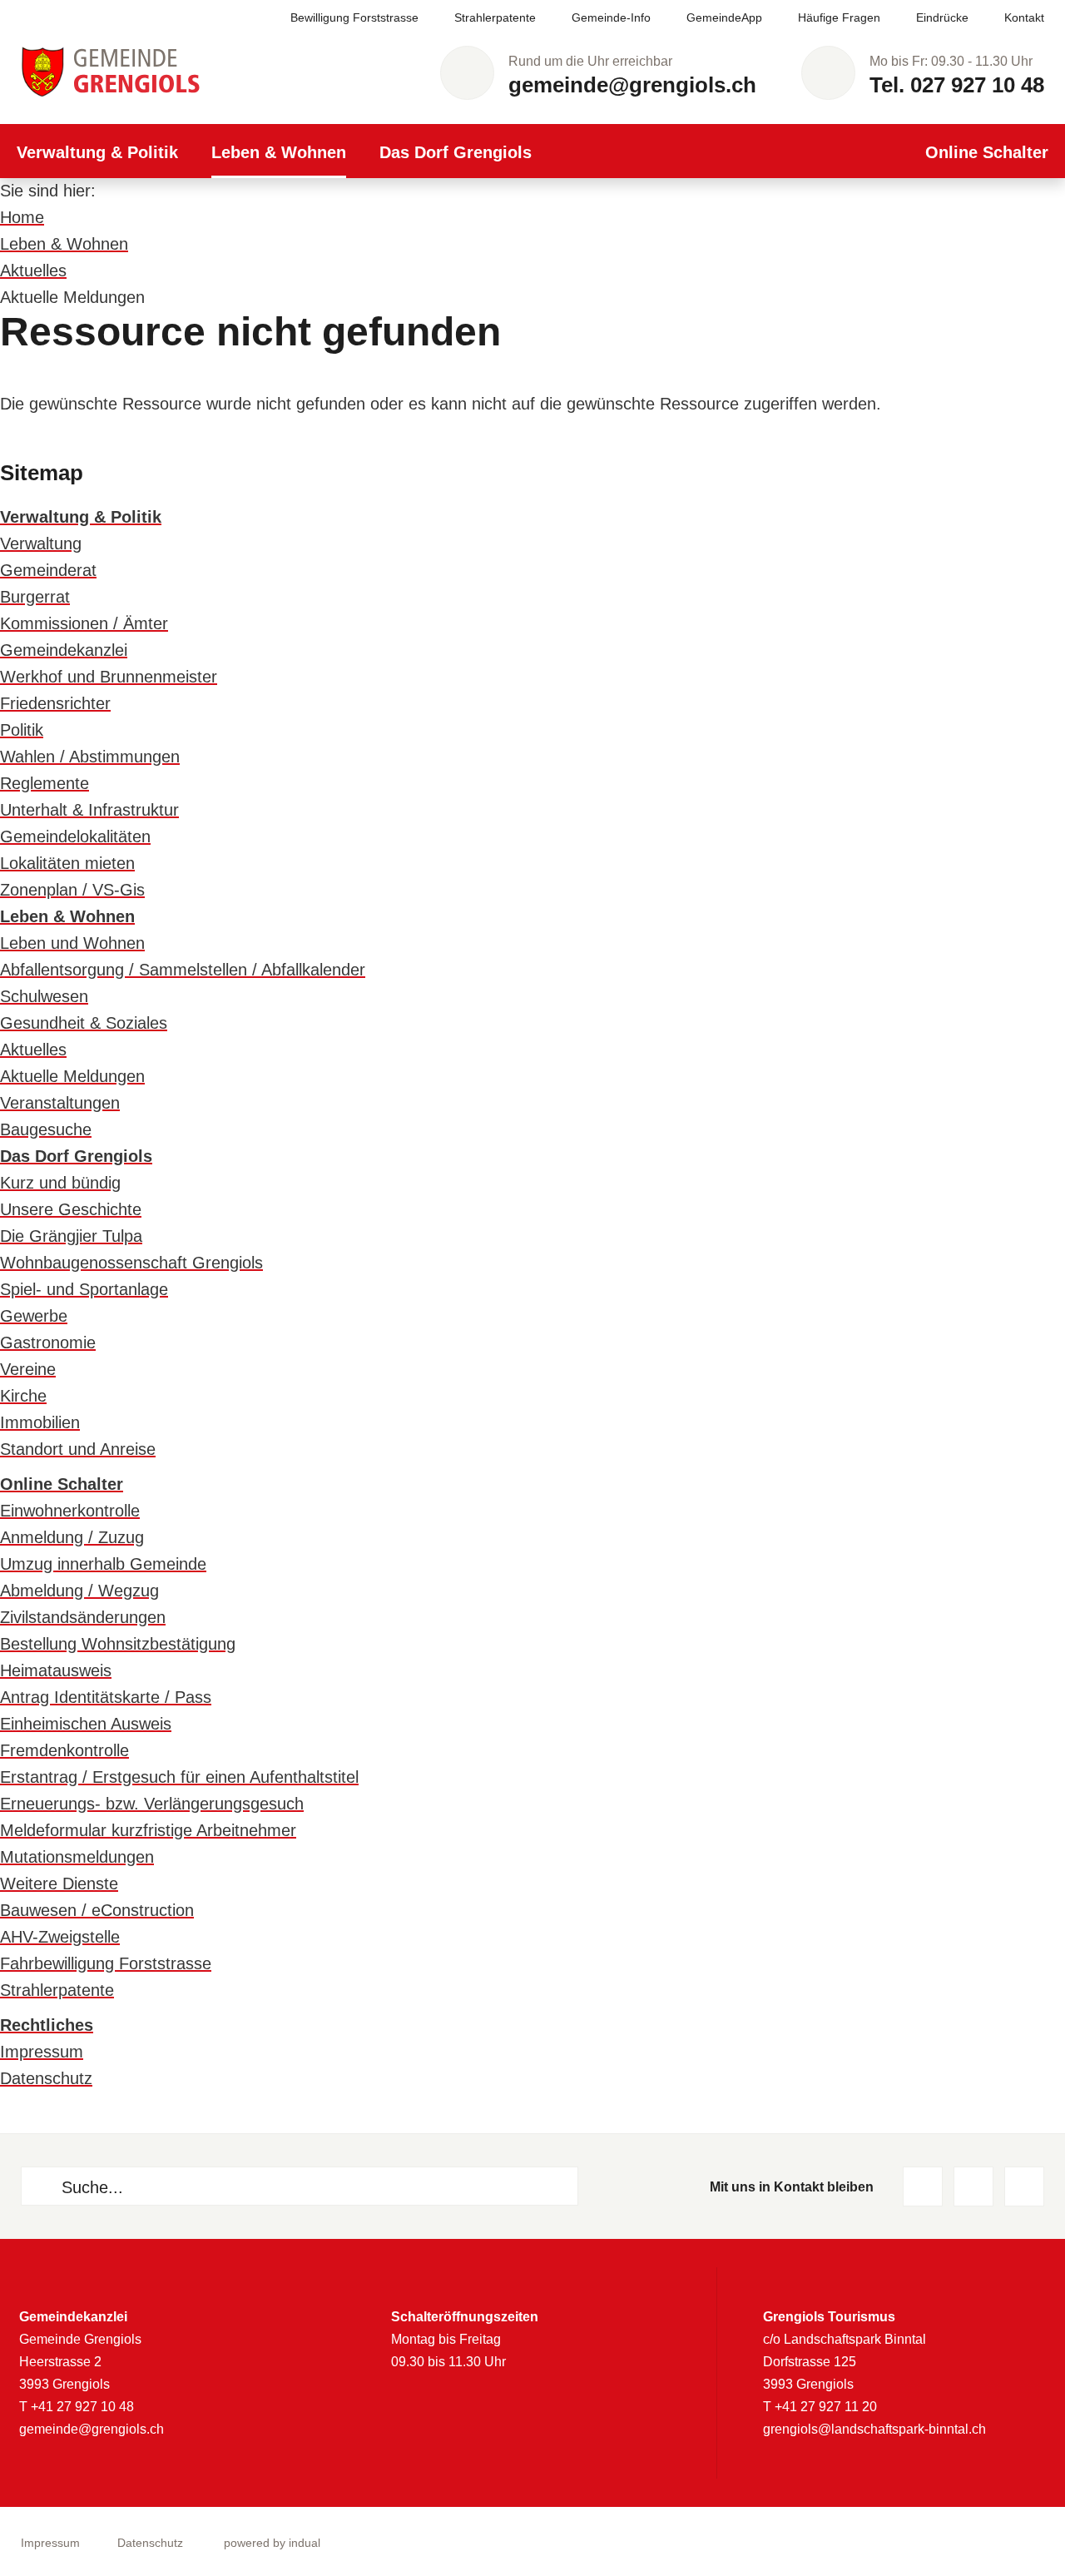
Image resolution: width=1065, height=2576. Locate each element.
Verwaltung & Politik (81, 517)
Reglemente (45, 783)
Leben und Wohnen (72, 943)
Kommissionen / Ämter (84, 623)
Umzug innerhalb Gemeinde (103, 1564)
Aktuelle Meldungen (72, 1076)
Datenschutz (46, 2078)
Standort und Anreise (78, 1449)
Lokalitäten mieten (67, 863)
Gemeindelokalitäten (75, 836)
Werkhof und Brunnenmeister (109, 677)
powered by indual (272, 2543)
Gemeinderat (48, 570)
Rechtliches (47, 2025)
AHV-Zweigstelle (60, 1937)
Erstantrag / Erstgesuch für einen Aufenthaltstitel (179, 1777)
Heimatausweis (56, 1670)
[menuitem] (337, 18)
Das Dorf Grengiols (76, 1156)
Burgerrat (35, 597)
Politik (22, 730)
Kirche (23, 1396)
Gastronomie (48, 1343)
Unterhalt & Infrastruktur (89, 810)
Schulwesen (44, 996)
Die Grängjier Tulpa (71, 1236)
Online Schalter (62, 1484)
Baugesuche (46, 1129)
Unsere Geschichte (71, 1209)
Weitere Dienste (59, 1884)
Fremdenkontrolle (64, 1750)
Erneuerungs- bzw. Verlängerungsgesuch (152, 1804)
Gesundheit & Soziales (84, 1023)
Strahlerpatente (57, 1990)
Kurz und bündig (60, 1183)
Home (22, 217)
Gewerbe (34, 1316)
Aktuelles (33, 271)
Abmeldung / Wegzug (79, 1591)
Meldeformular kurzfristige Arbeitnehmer (148, 1830)
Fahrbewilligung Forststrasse (106, 1963)
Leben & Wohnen (64, 244)
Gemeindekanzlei (64, 650)
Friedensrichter (55, 703)
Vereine (28, 1369)
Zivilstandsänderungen (83, 1617)
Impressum (42, 2052)
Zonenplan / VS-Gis (72, 890)
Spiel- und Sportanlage (84, 1289)
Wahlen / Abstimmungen (90, 757)
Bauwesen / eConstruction (97, 1910)
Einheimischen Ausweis (86, 1724)
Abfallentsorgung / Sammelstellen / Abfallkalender (183, 970)
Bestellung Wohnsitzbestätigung (118, 1644)
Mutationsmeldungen (77, 1857)
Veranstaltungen (60, 1103)
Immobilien (40, 1422)
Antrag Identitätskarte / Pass (106, 1697)
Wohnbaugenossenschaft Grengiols (131, 1263)
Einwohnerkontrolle (70, 1511)
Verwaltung (41, 543)
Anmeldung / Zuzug (72, 1537)
